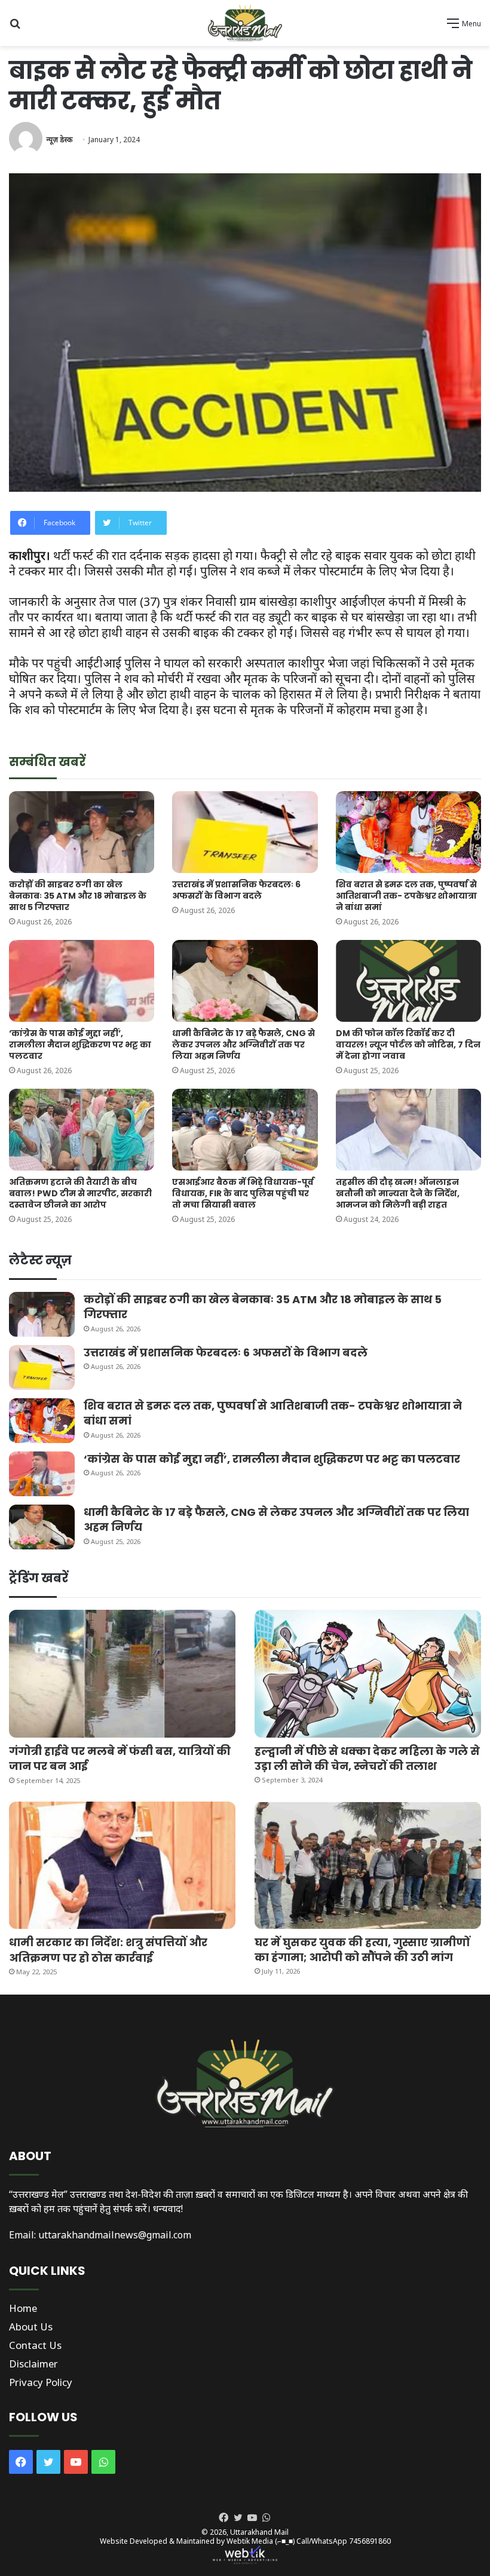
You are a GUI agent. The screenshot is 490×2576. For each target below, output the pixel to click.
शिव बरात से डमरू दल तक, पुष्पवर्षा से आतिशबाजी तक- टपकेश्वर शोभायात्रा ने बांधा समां (406, 896)
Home (23, 2308)
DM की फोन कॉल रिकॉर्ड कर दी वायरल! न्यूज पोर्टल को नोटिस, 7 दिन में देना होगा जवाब (408, 1045)
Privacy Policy (41, 2382)
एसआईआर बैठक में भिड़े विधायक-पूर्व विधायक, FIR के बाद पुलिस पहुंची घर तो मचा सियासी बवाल (243, 1193)
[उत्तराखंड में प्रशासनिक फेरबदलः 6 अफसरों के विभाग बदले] (245, 832)
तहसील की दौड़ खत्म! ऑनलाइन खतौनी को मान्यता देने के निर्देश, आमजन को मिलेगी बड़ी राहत (398, 1193)
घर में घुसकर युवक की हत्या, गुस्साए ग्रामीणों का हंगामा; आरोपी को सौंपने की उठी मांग (362, 1950)
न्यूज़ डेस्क (59, 140)
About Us (31, 2327)
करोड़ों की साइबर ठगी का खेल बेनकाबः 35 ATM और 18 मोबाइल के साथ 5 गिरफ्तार (78, 896)
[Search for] (15, 27)
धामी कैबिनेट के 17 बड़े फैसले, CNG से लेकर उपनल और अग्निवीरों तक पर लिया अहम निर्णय (244, 1045)
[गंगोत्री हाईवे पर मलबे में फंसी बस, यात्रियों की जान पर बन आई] (122, 1674)
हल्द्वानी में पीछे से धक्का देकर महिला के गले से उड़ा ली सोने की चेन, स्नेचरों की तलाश (367, 1759)
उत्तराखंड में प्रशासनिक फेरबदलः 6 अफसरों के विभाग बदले (236, 890)
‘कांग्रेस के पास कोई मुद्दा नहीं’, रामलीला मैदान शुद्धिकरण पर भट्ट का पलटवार (80, 1045)
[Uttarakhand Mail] (245, 23)
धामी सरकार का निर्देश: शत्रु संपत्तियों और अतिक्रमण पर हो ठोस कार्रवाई (108, 1950)
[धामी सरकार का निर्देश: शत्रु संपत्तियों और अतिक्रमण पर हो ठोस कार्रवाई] (122, 1866)
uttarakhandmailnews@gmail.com (115, 2235)
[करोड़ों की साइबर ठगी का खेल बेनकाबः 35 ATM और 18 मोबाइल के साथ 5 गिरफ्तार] (82, 832)
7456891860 (370, 2541)
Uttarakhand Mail (259, 2532)
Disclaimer (33, 2364)
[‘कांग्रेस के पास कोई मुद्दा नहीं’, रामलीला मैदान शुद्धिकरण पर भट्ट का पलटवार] (82, 981)
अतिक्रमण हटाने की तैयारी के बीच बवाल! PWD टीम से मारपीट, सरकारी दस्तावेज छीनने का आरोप (80, 1193)
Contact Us (35, 2345)
